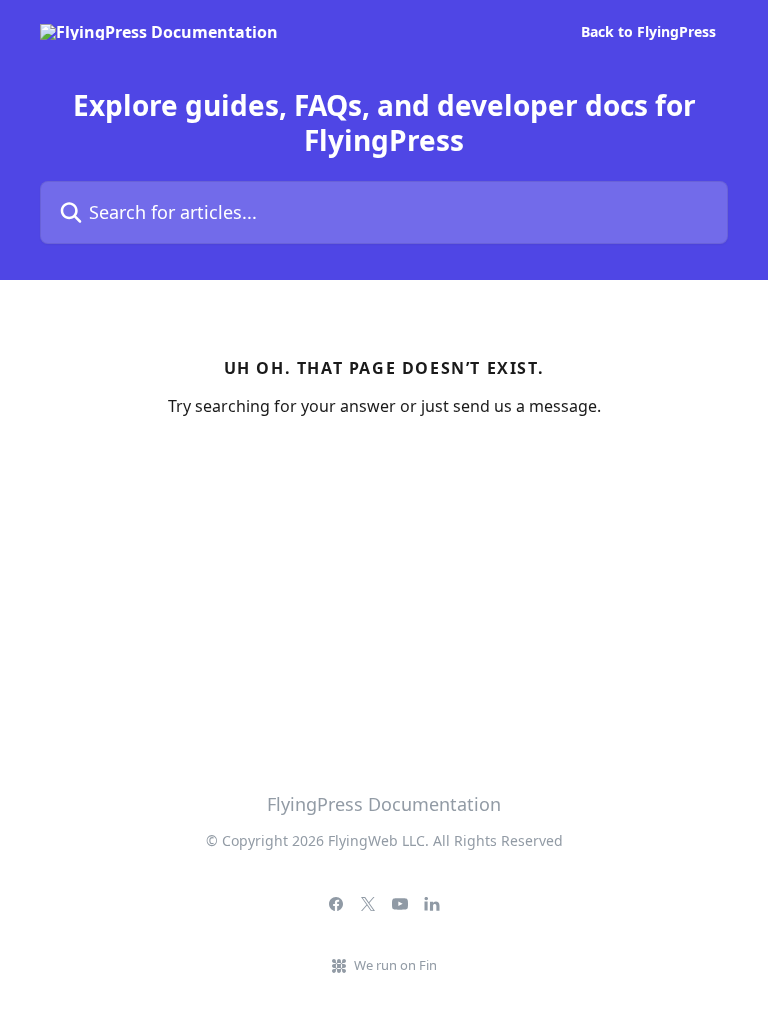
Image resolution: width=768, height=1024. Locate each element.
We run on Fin (395, 965)
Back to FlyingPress (648, 32)
